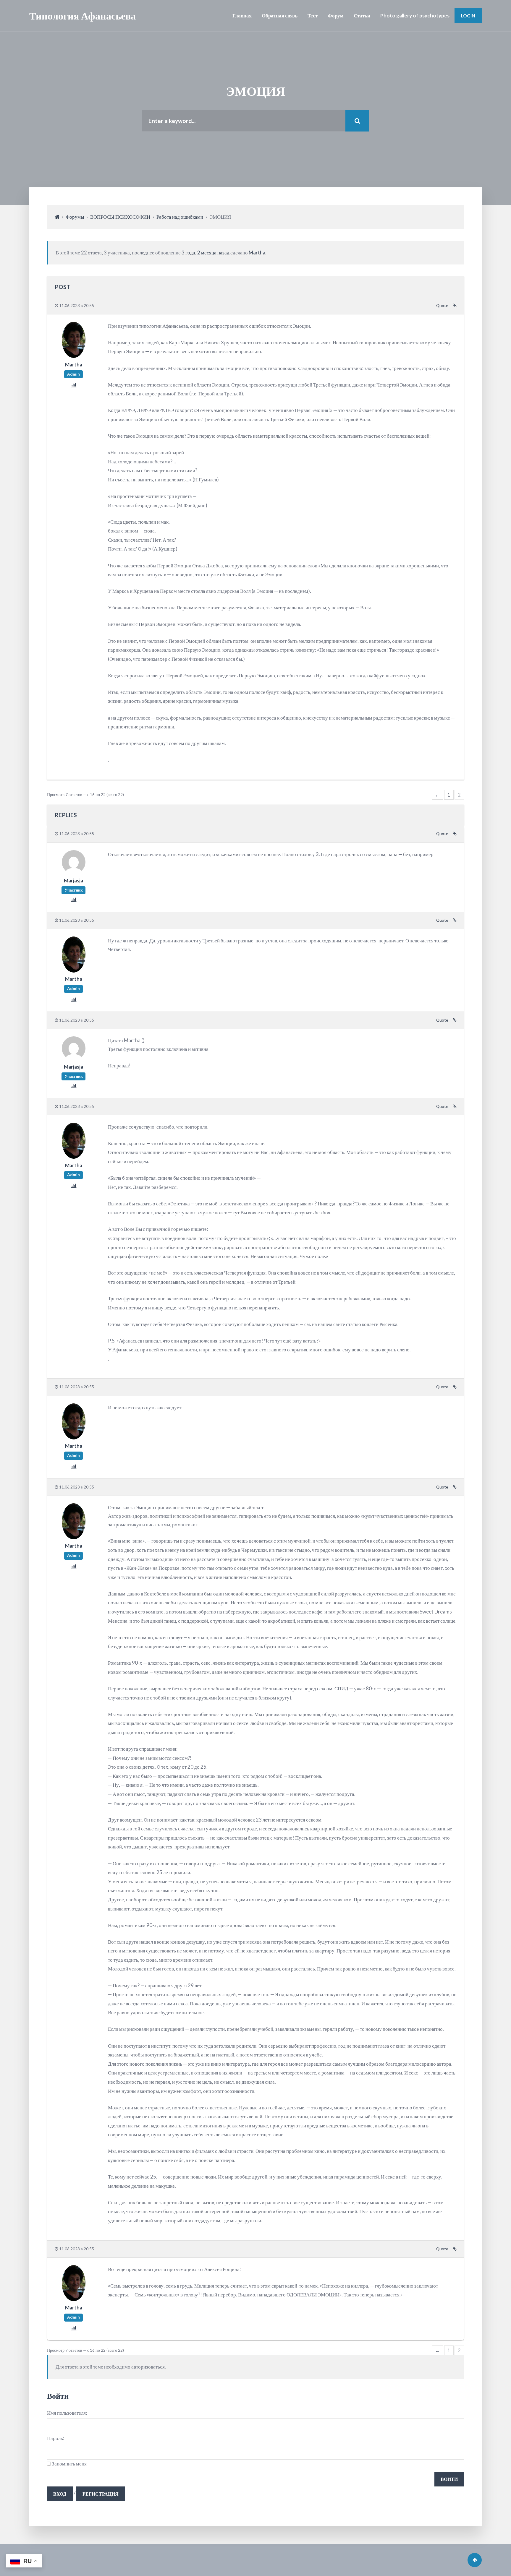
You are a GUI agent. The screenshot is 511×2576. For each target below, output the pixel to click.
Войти (449, 2479)
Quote (442, 306)
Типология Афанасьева (83, 16)
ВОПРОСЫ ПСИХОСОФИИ (120, 217)
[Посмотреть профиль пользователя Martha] (74, 356)
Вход (60, 2494)
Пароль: (56, 2438)
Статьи (362, 16)
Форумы (75, 217)
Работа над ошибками (180, 217)
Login (468, 16)
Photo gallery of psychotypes (415, 16)
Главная (242, 16)
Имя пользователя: (67, 2413)
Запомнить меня (69, 2464)
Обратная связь (280, 16)
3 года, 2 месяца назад (206, 253)
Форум (336, 16)
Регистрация (101, 2494)
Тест (313, 16)
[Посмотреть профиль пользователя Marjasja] (74, 872)
